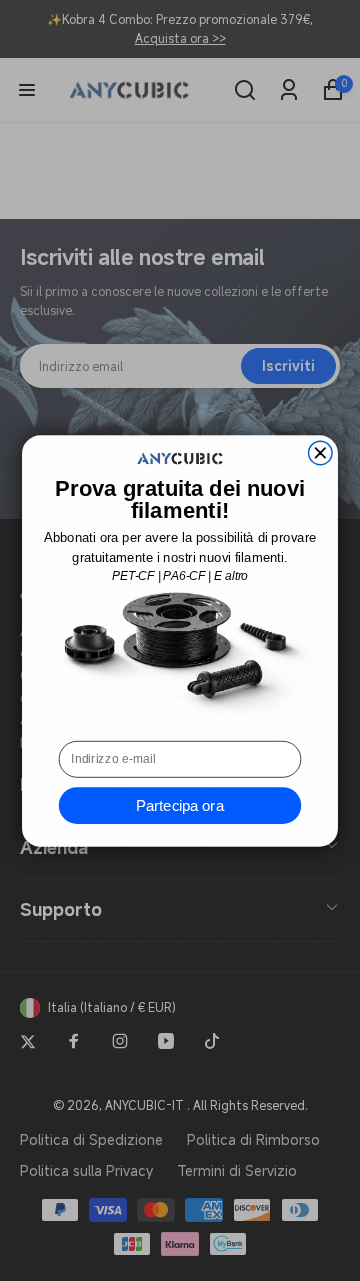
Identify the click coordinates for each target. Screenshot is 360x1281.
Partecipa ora (179, 805)
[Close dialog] (321, 453)
